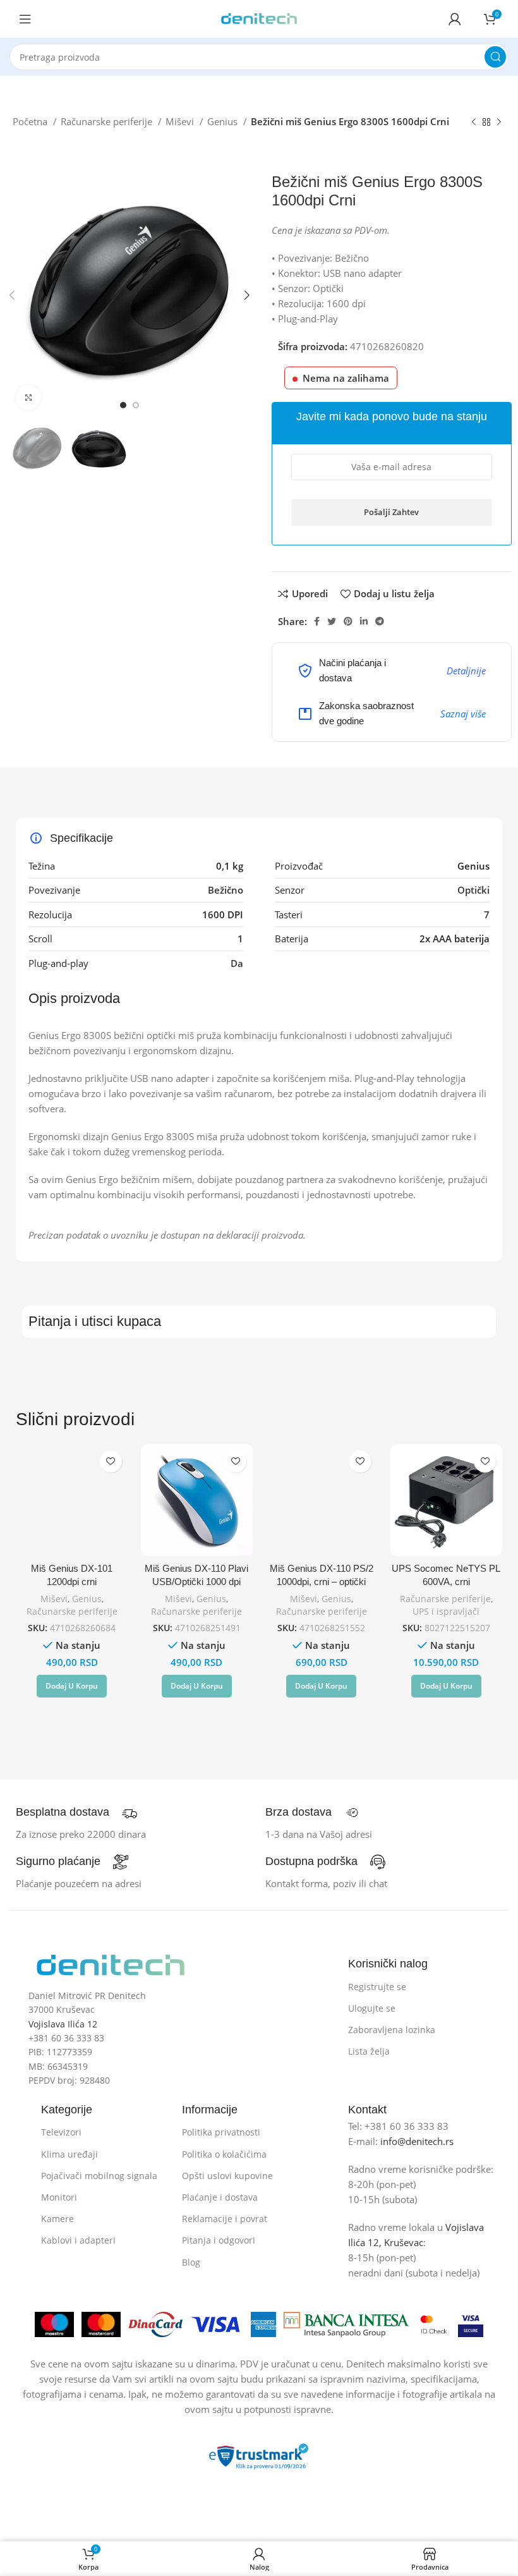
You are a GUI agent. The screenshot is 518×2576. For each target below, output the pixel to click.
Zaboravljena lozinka (392, 2030)
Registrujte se (377, 1987)
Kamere (57, 2219)
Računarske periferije (108, 121)
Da (237, 963)
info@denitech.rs (417, 2141)
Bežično (226, 890)
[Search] (495, 57)
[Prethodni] (474, 123)
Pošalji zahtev (391, 512)
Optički (473, 890)
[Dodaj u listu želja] (111, 1461)
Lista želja (369, 2051)
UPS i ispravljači (446, 1611)
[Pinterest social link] (348, 621)
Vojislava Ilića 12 (63, 2024)
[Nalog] (455, 19)
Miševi (181, 121)
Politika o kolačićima (224, 2154)
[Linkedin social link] (364, 621)
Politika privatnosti (221, 2132)
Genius (224, 121)
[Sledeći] (499, 123)
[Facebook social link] (317, 621)
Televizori (61, 2132)
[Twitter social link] (332, 621)
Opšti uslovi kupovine (227, 2176)
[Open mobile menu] (25, 19)
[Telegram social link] (380, 621)
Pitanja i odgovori (219, 2240)
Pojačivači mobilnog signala (99, 2176)
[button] (72, 1686)
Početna (31, 121)
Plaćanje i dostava (220, 2197)
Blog (191, 2262)
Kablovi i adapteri (78, 2240)
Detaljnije (466, 671)
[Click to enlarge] (28, 398)
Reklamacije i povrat (225, 2219)
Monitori (59, 2197)
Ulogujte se (372, 2008)
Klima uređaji (69, 2154)
